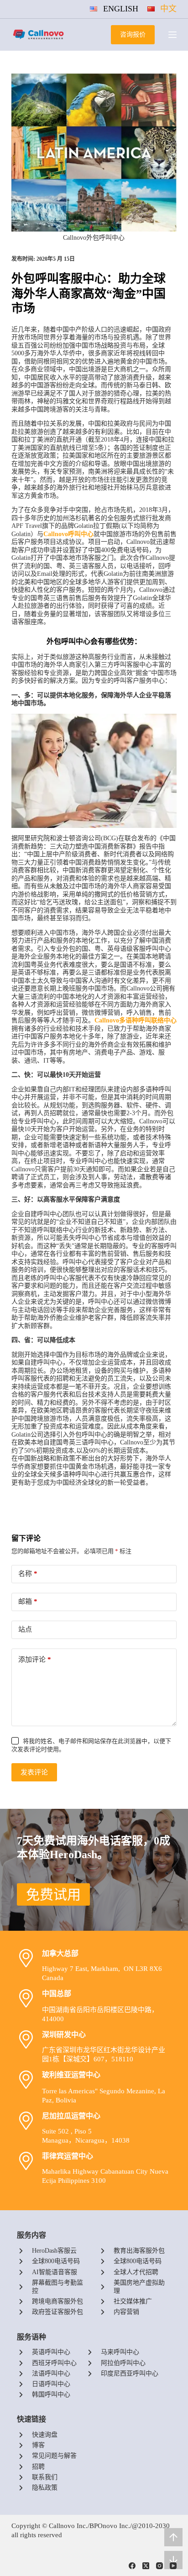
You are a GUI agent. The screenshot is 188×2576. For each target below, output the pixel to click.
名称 (28, 1574)
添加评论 (35, 1659)
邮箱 (28, 1601)
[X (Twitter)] (146, 2566)
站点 (25, 1629)
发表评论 (34, 1772)
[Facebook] (132, 2566)
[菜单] (172, 35)
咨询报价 (133, 34)
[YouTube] (173, 2566)
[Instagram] (159, 2566)
